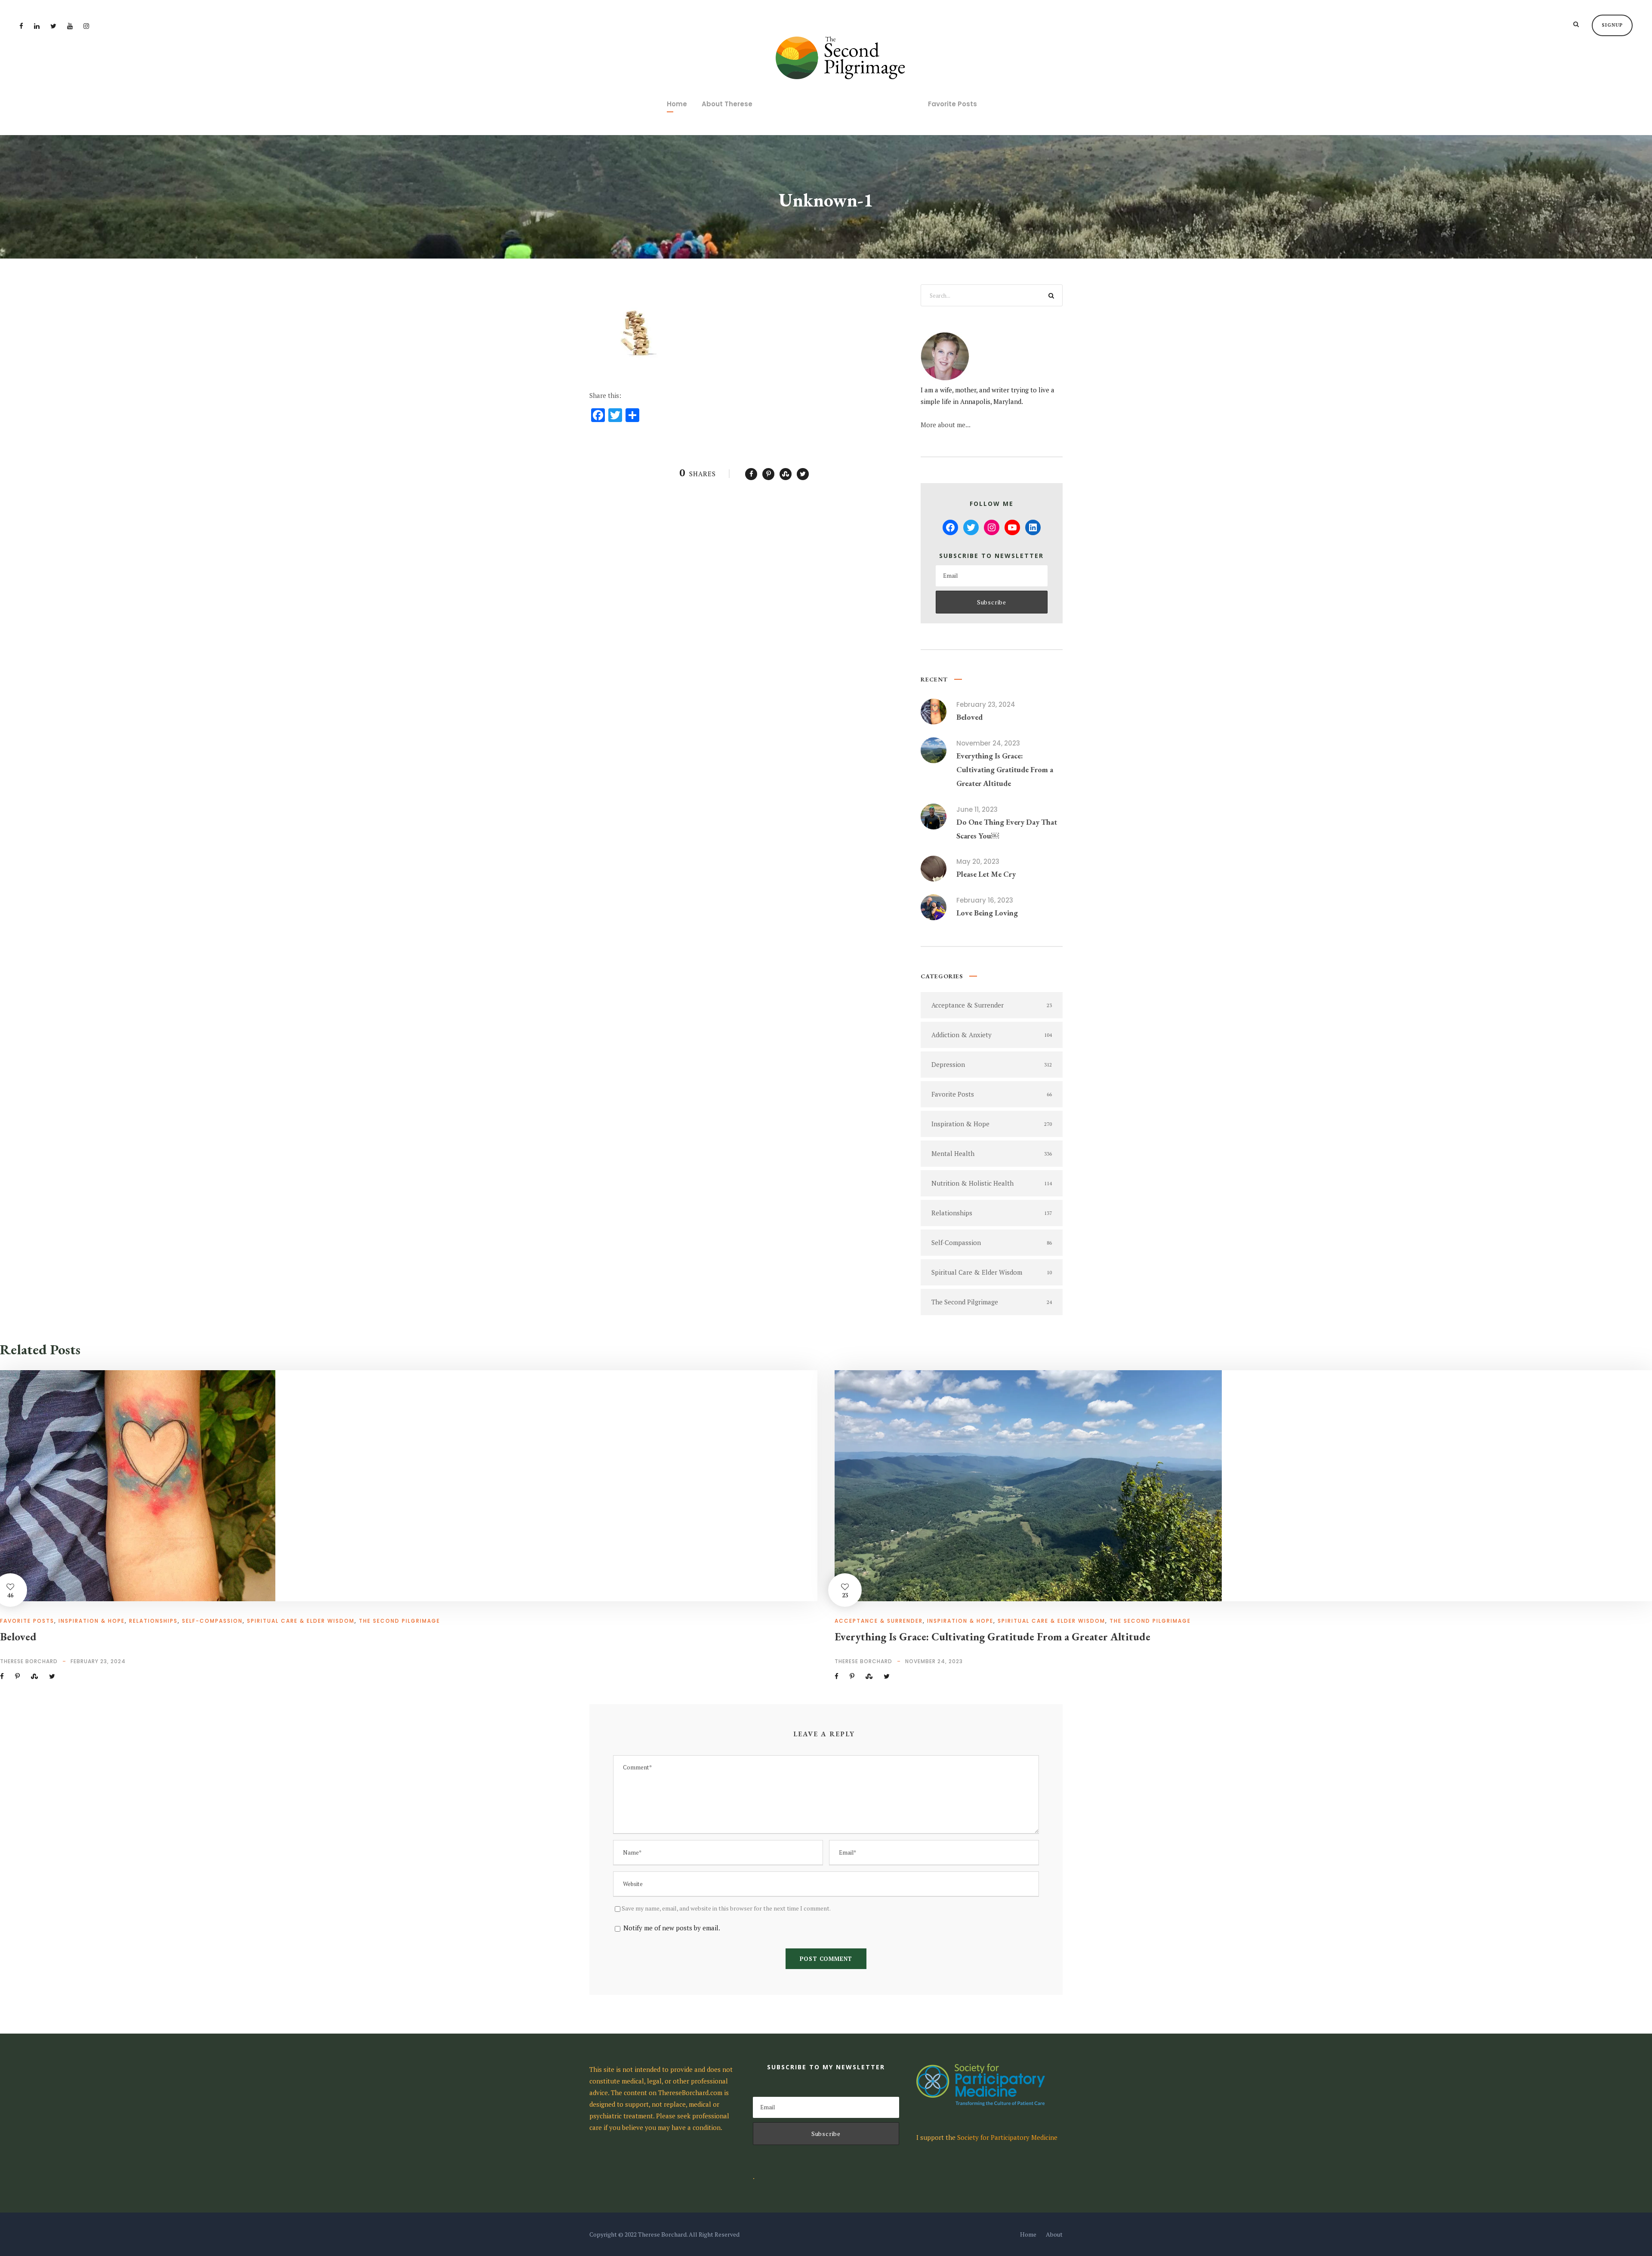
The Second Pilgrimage (399, 1621)
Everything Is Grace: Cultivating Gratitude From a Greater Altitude (1005, 770)
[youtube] (70, 26)
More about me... (946, 425)
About (1054, 2234)
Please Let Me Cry (986, 874)
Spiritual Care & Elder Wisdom (301, 1621)
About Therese (727, 104)
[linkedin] (37, 26)
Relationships (153, 1621)
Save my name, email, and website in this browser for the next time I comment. (726, 1908)
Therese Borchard (29, 1661)
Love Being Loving (987, 913)
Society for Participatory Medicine (1007, 2137)
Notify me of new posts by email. (672, 1928)
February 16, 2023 (985, 900)
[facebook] (21, 26)
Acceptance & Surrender (879, 1621)
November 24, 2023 (988, 743)
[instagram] (86, 26)
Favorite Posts (952, 104)
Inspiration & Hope (92, 1621)
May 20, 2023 (978, 861)
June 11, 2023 (977, 809)
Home (677, 104)
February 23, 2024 (986, 704)
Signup (1612, 25)
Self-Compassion (212, 1621)
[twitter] (53, 26)
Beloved (969, 717)
